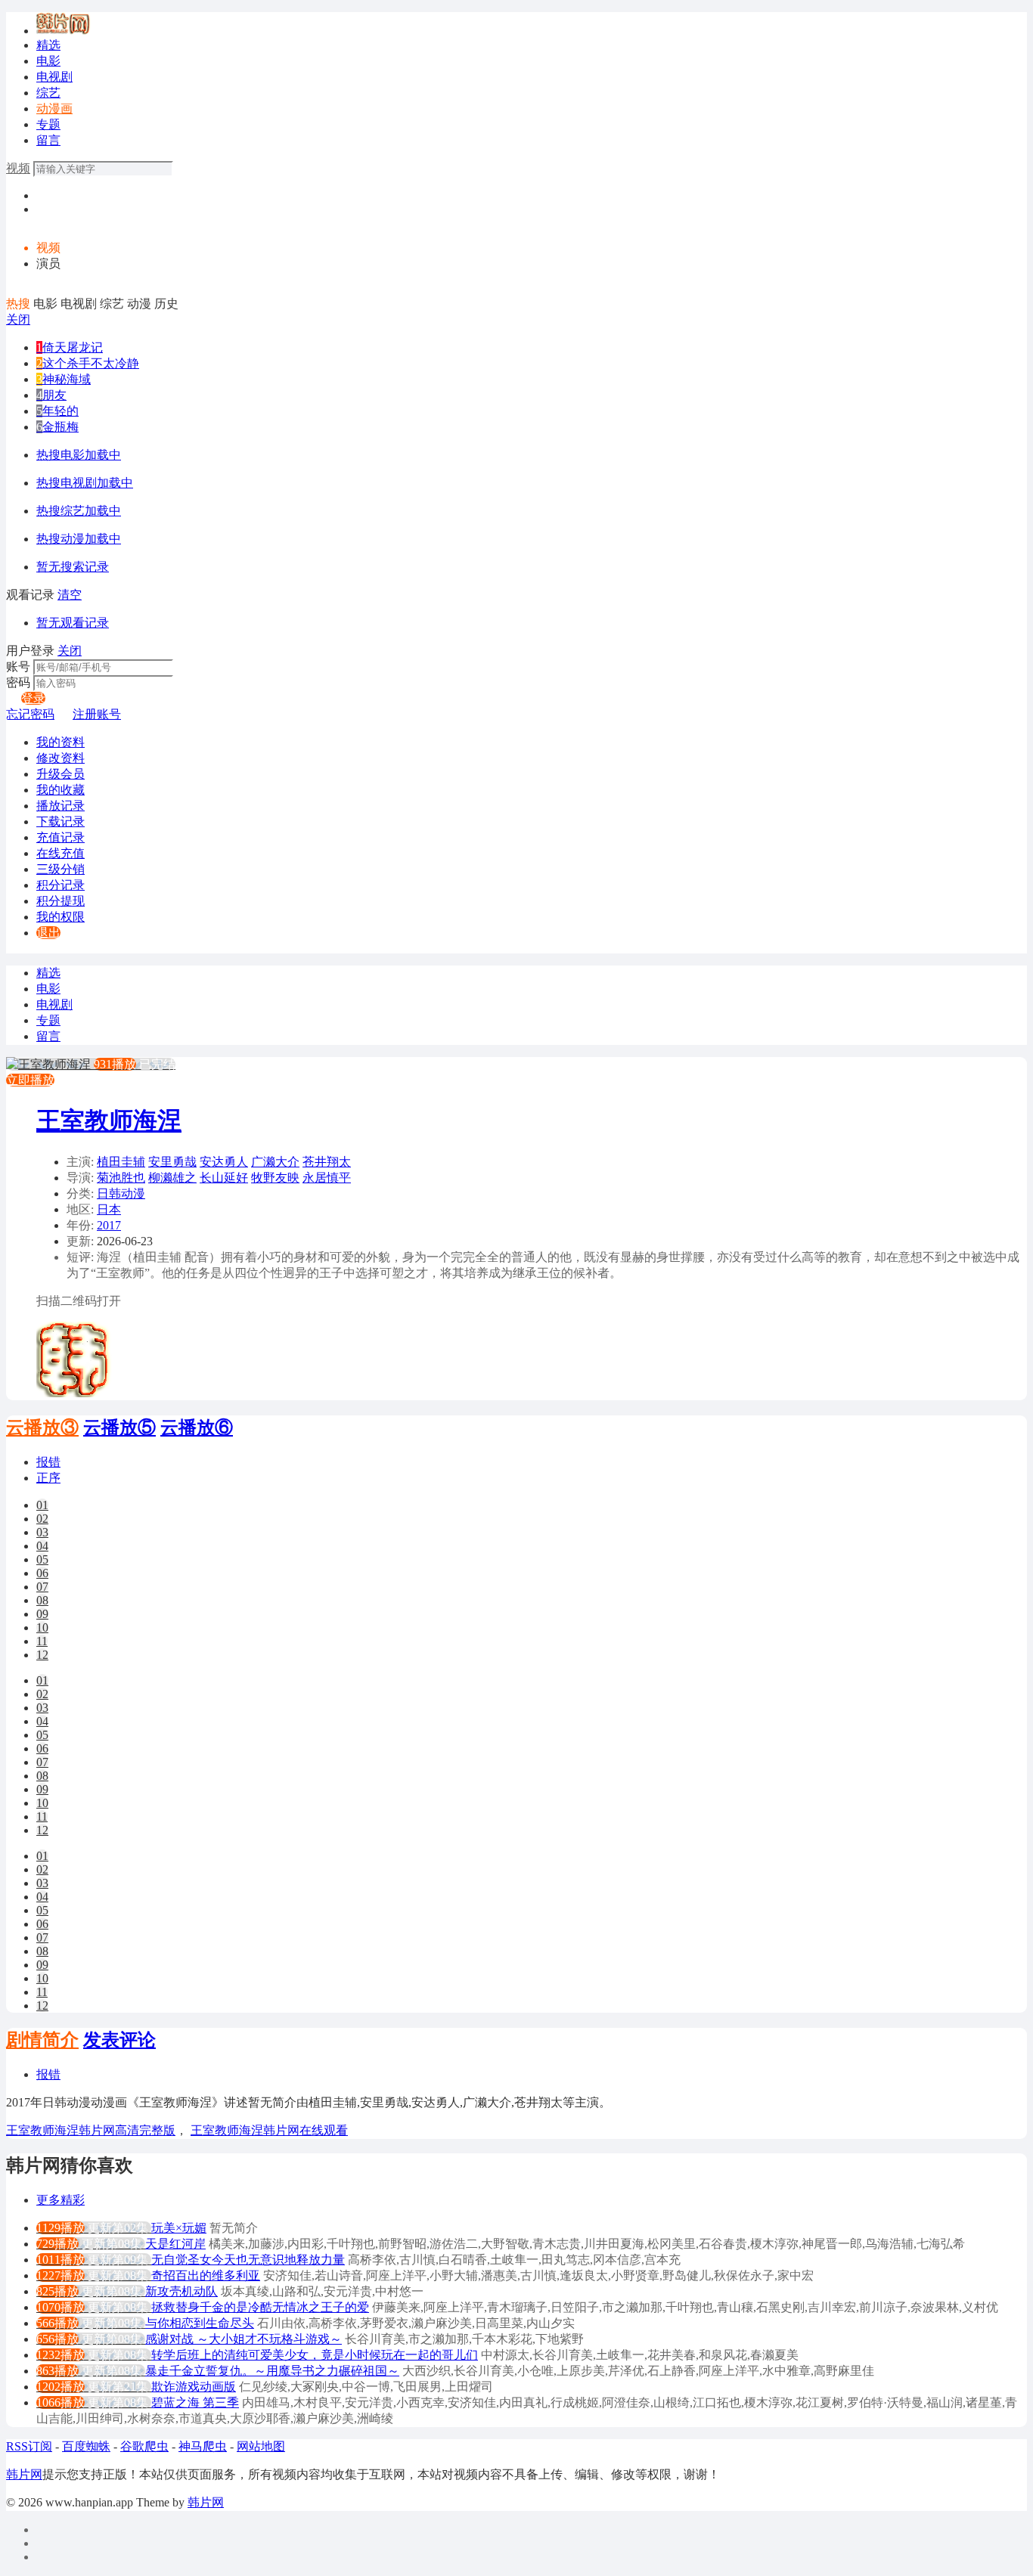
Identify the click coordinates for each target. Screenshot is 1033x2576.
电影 (48, 61)
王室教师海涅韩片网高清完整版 (91, 2130)
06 (42, 1573)
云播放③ (42, 1427)
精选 (48, 45)
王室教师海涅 (109, 1121)
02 (42, 1519)
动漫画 (54, 108)
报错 (48, 1462)
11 (42, 1641)
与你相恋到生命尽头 (200, 2323)
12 (42, 1655)
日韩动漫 (121, 1193)
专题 (48, 124)
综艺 (48, 93)
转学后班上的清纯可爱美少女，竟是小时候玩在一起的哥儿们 (315, 2355)
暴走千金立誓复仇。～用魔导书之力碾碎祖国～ (272, 2371)
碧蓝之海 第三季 (195, 2402)
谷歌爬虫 (144, 2446)
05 (42, 1559)
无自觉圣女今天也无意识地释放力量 (248, 2260)
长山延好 (224, 1178)
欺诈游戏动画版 (194, 2387)
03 (42, 1532)
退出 (48, 933)
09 (42, 1614)
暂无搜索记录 (73, 567)
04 (42, 1546)
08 (42, 1600)
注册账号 (97, 714)
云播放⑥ (197, 1427)
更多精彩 (60, 2200)
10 (42, 1627)
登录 (33, 698)
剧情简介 (42, 2040)
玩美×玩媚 (179, 2228)
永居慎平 (327, 1178)
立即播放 (30, 1080)
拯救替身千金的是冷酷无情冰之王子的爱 (260, 2307)
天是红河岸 (175, 2244)
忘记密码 (30, 714)
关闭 (18, 319)
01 (42, 1505)
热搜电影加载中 (79, 455)
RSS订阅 (29, 2446)
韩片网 (24, 2474)
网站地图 (261, 2446)
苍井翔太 (327, 1162)
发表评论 (119, 2040)
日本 (109, 1209)
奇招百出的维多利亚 (206, 2275)
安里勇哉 (172, 1162)
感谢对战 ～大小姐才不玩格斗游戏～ (244, 2339)
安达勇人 (224, 1162)
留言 (48, 140)
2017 (109, 1225)
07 (42, 1587)
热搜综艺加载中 (79, 511)
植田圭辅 (121, 1162)
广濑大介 (275, 1162)
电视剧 (54, 77)
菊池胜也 (121, 1178)
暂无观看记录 (73, 623)
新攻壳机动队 (181, 2291)
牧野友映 (275, 1178)
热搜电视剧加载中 (85, 483)
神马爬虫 (203, 2446)
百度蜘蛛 (86, 2446)
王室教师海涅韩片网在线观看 (269, 2130)
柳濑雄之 (172, 1178)
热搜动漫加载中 (79, 539)
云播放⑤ (119, 1427)
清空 (70, 595)
